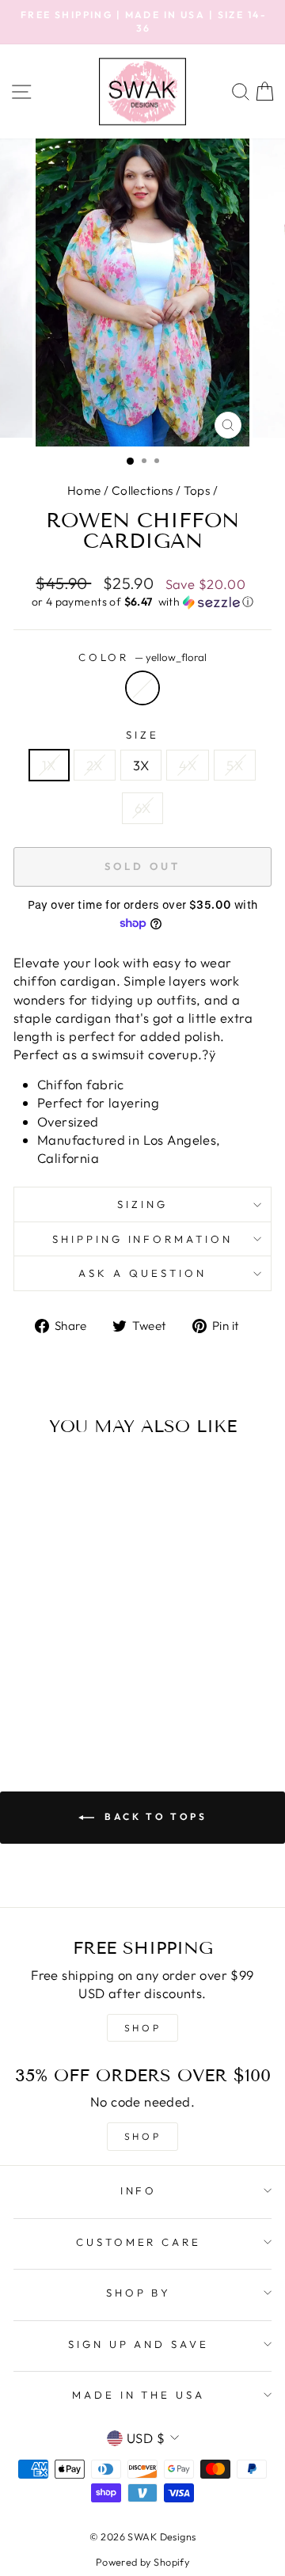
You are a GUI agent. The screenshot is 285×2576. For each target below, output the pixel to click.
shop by (139, 2293)
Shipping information (143, 1239)
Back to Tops (154, 1816)
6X (143, 808)
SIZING (142, 1204)
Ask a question (142, 1273)
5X (235, 765)
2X (95, 765)
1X (49, 765)
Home (84, 490)
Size (142, 735)
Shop (142, 2136)
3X (141, 765)
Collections (142, 490)
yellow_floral (142, 688)
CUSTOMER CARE (139, 2242)
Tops (197, 490)
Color (143, 657)
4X (188, 765)
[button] (142, 602)
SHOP (142, 2028)
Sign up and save (139, 2344)
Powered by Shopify (142, 2562)
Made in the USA (139, 2395)
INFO (139, 2190)
